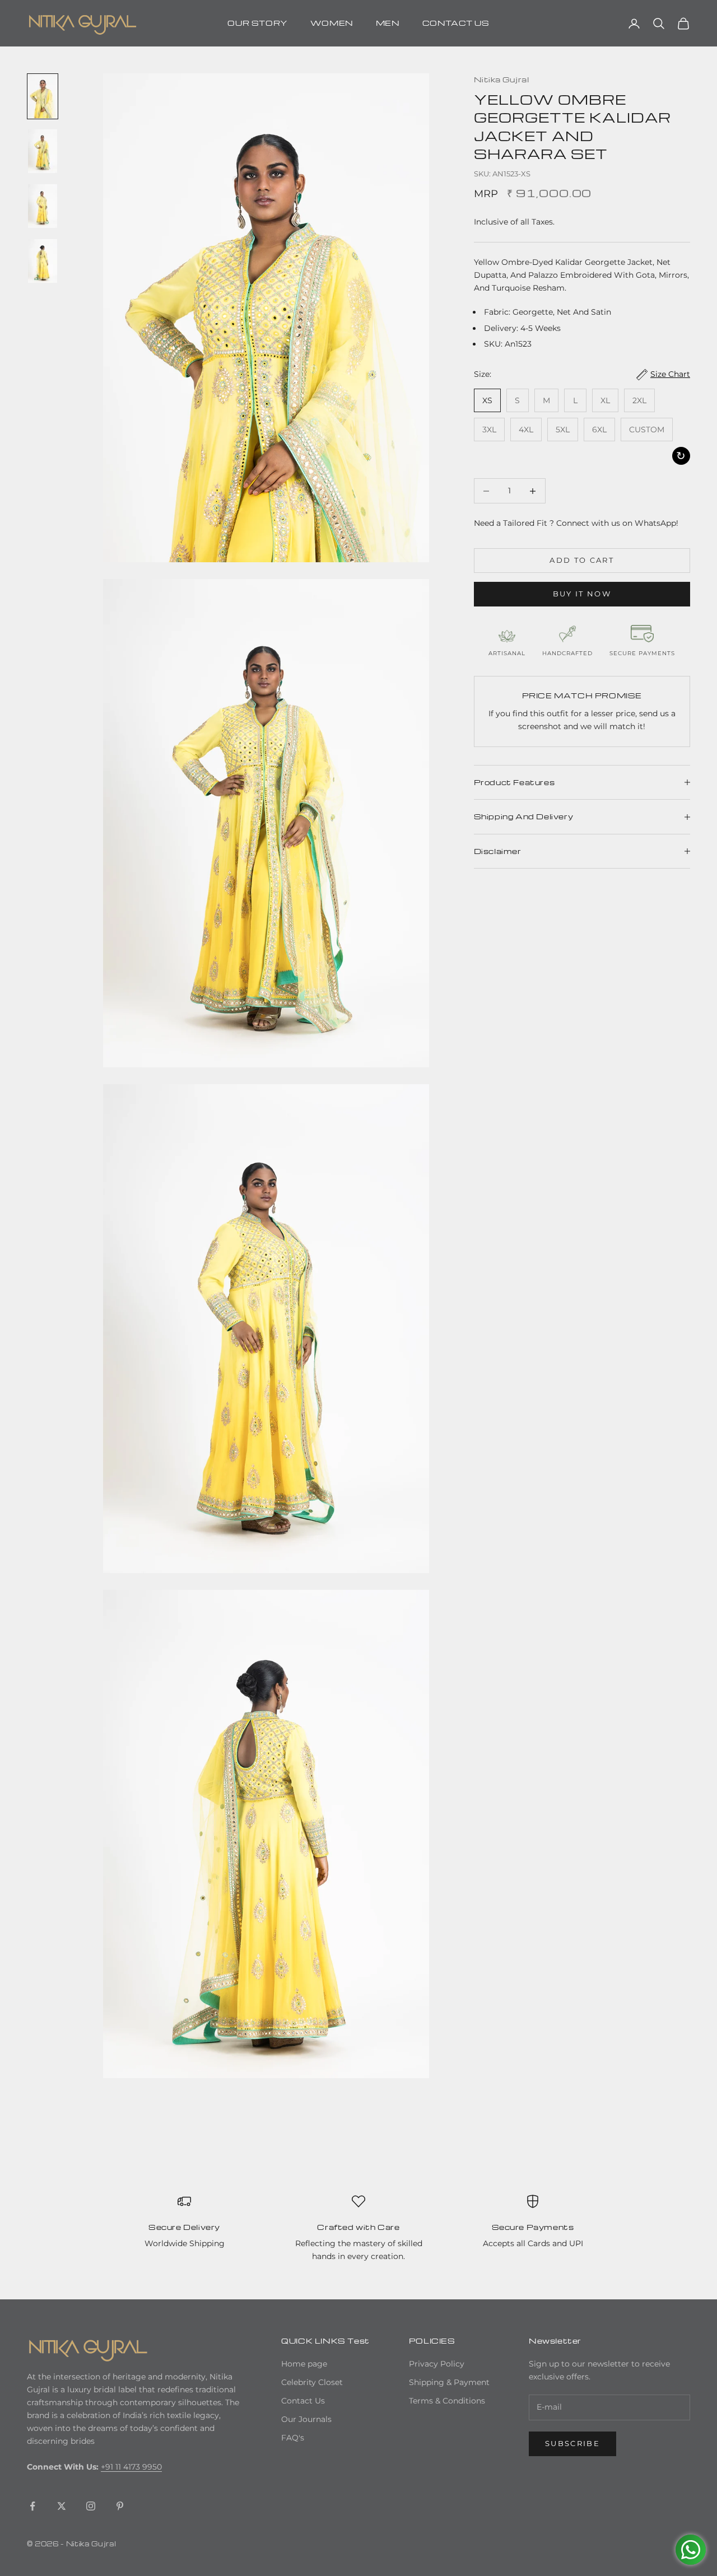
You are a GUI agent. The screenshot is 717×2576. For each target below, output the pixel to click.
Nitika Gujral (502, 79)
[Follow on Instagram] (91, 2506)
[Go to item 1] (43, 96)
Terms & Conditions (447, 2401)
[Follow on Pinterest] (120, 2506)
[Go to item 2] (43, 151)
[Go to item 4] (43, 261)
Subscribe (572, 2443)
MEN (388, 23)
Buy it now (582, 594)
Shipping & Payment (449, 2382)
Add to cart (582, 560)
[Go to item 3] (43, 206)
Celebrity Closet (312, 2382)
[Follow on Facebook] (32, 2506)
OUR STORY (257, 23)
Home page (304, 2364)
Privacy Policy (437, 2364)
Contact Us (303, 2401)
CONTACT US (456, 23)
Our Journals (306, 2419)
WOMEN (332, 23)
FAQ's (293, 2438)
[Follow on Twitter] (62, 2506)
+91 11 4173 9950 (131, 2467)
